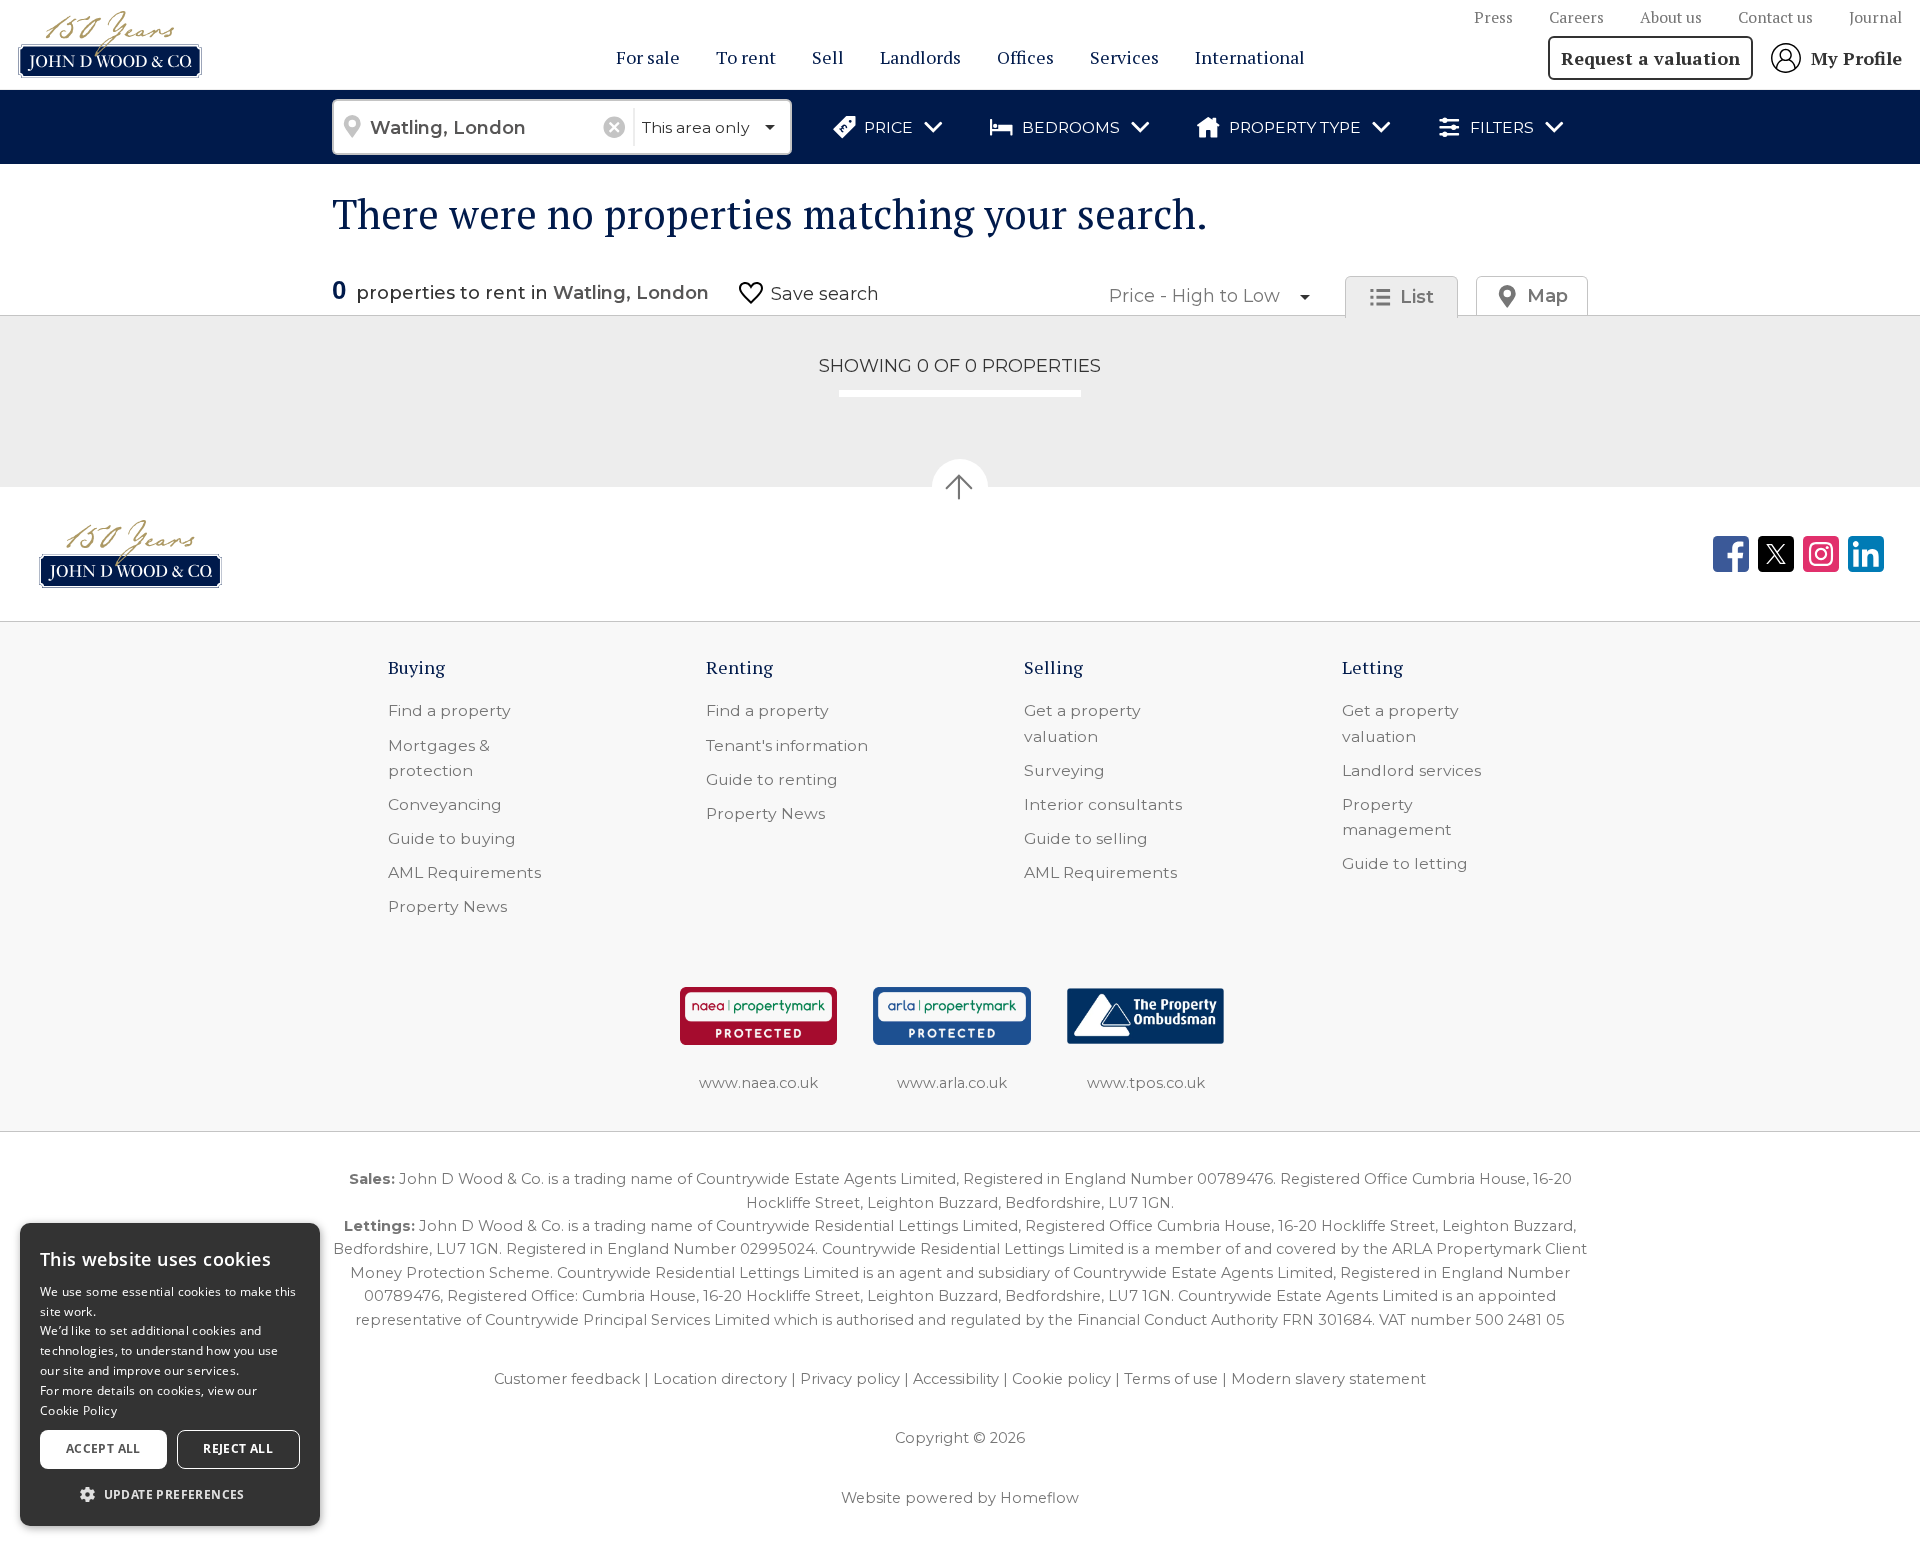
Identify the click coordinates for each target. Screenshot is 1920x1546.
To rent (746, 57)
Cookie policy (1061, 1379)
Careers (1576, 17)
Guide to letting (1405, 863)
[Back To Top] (960, 487)
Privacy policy (850, 1379)
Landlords (920, 57)
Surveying (1064, 770)
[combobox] (482, 127)
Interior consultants (1103, 804)
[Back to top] (130, 554)
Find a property (449, 710)
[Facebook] (1731, 554)
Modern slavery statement (1328, 1379)
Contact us (1775, 17)
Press (1493, 17)
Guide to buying (452, 838)
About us (1671, 17)
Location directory (720, 1379)
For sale (648, 57)
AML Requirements (464, 872)
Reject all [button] (238, 1448)
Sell (828, 57)
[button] (170, 1494)
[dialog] (170, 1374)
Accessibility (956, 1379)
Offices (1025, 57)
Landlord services (1411, 770)
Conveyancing (445, 804)
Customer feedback (567, 1379)
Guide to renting (772, 779)
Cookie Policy (78, 1410)
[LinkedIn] (1866, 554)
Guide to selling (1086, 838)
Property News (447, 906)
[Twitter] (1776, 554)
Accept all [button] (103, 1448)
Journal (1875, 17)
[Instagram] (1821, 554)
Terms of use (1171, 1379)
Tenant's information (787, 745)
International (1250, 57)
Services (1124, 57)
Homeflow (1039, 1498)
